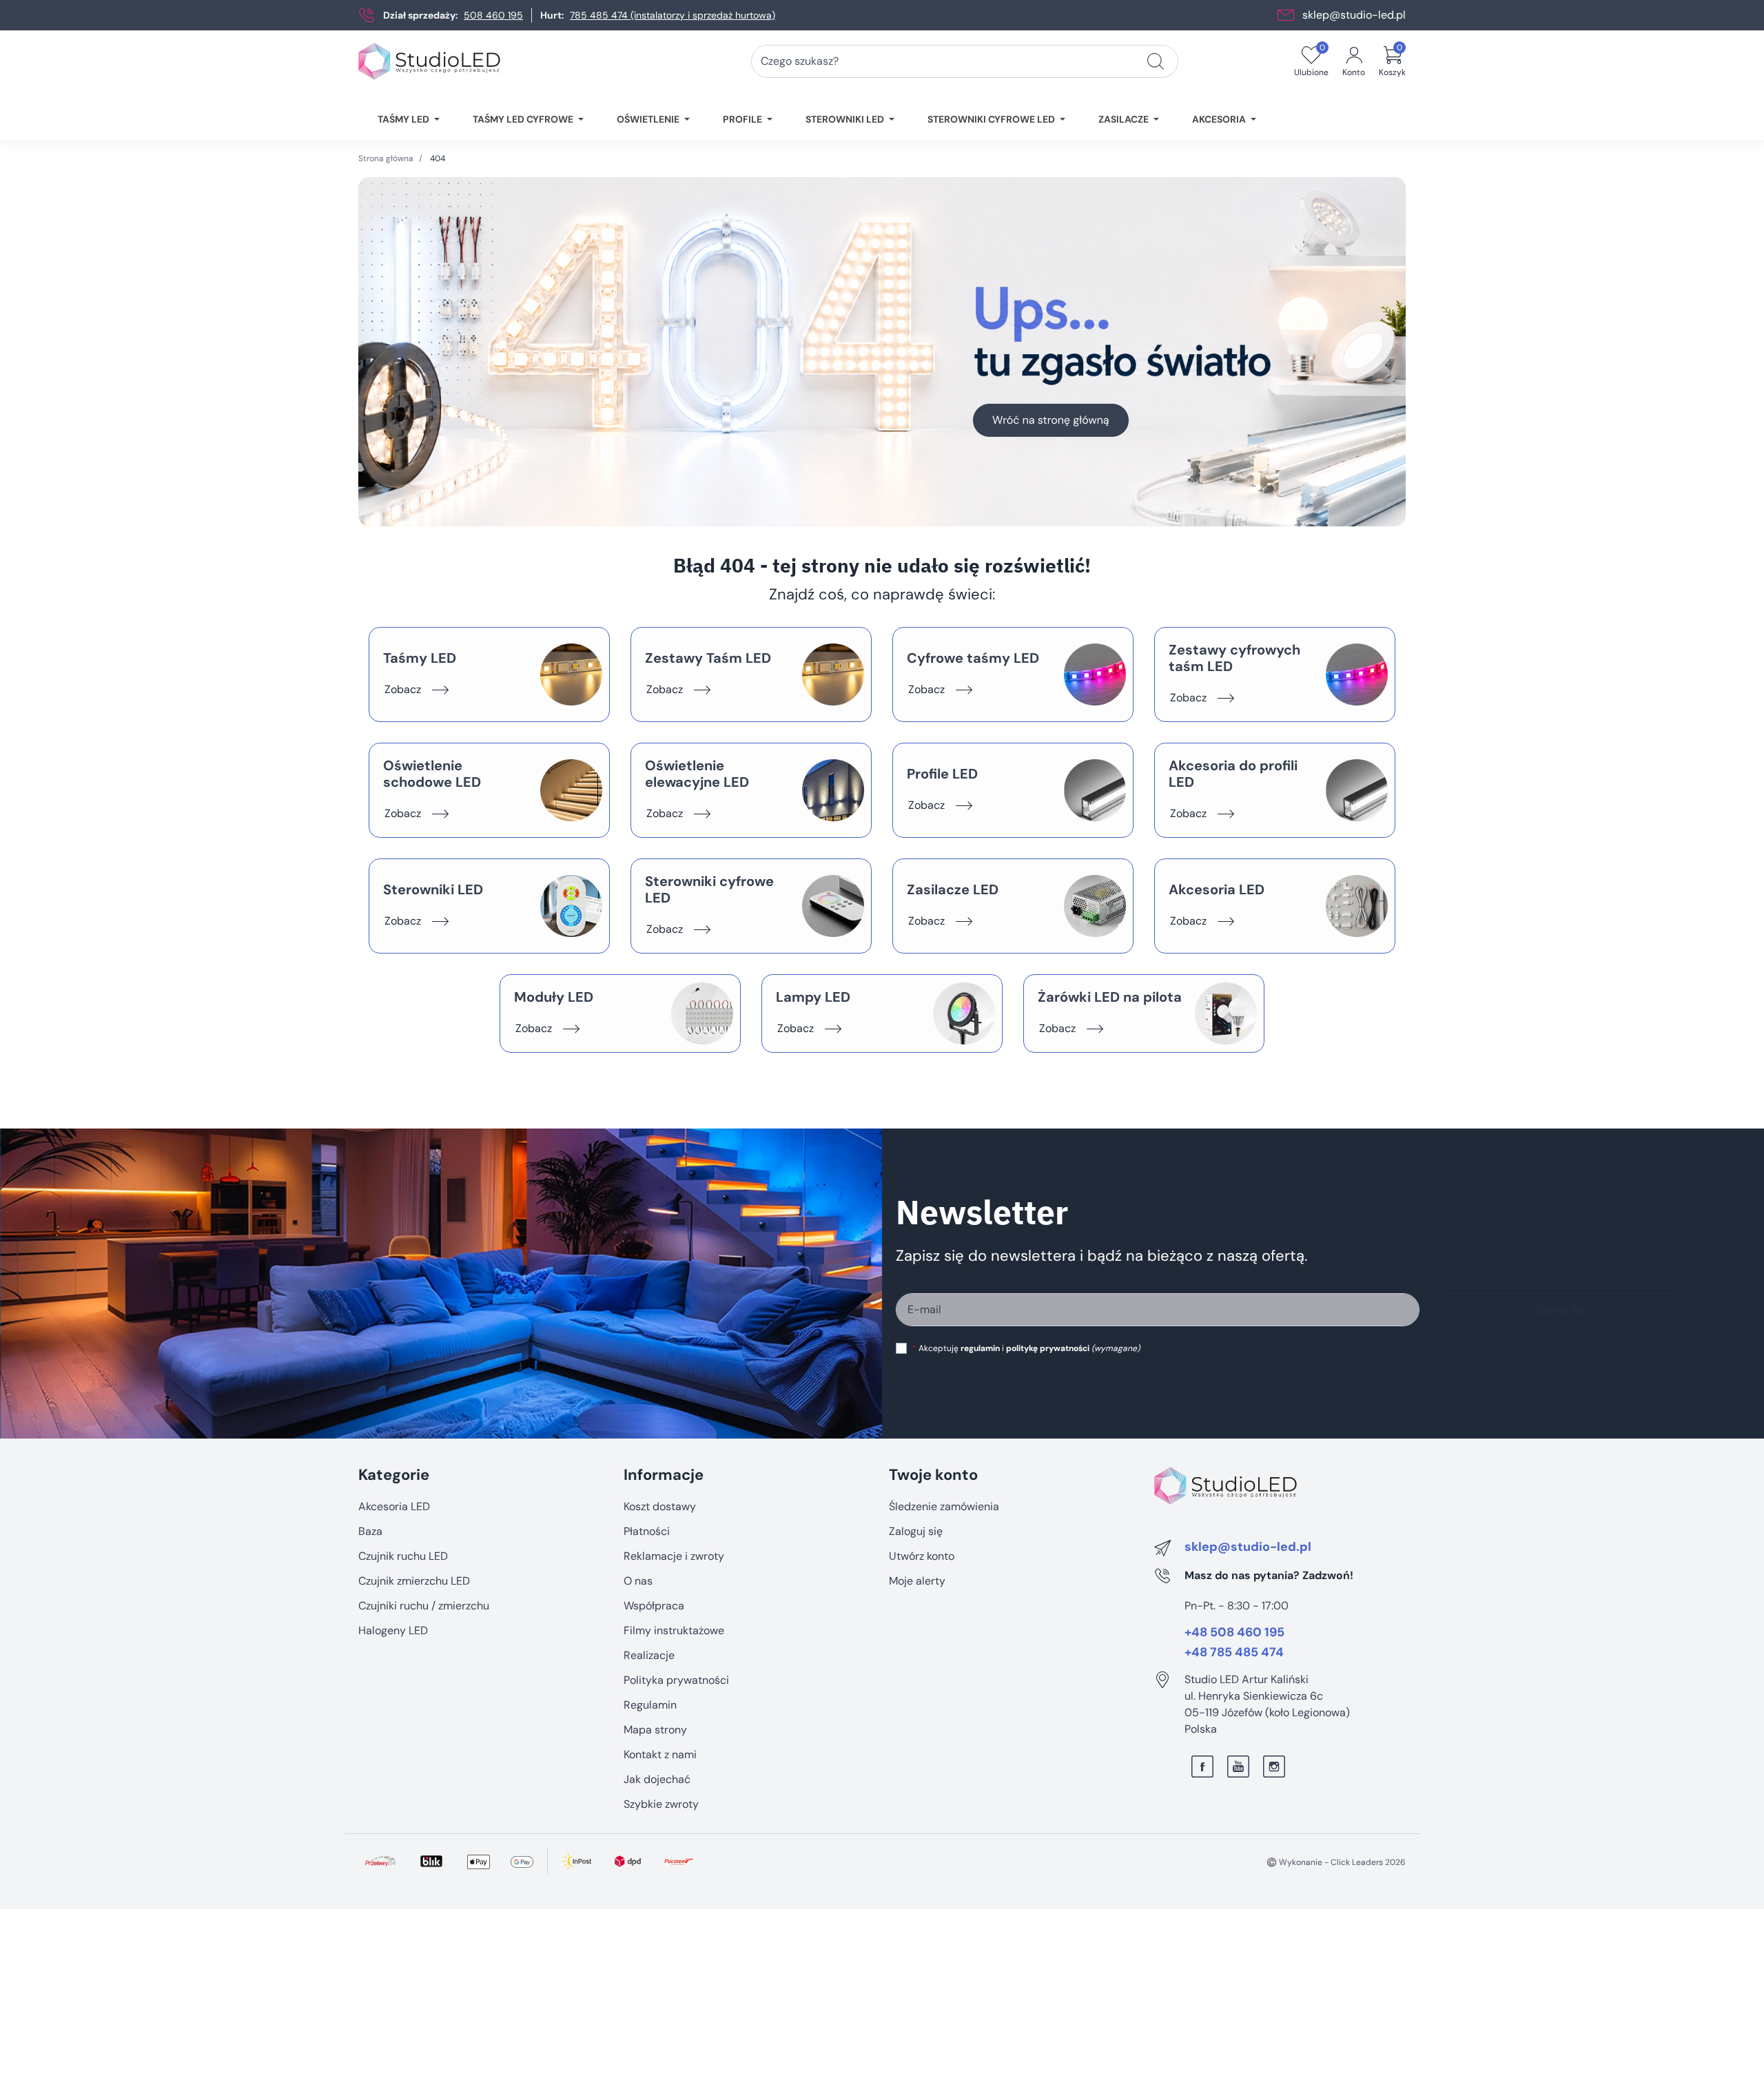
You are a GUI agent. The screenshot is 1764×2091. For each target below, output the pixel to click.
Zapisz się (1561, 1309)
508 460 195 (493, 15)
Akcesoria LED (394, 1506)
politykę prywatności (1048, 1348)
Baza (370, 1531)
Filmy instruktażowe (674, 1630)
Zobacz (403, 689)
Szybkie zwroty (661, 1804)
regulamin (980, 1348)
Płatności (647, 1531)
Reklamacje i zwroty (674, 1556)
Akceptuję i (1026, 1348)
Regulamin (650, 1705)
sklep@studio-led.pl (1354, 15)
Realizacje (649, 1655)
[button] (1392, 61)
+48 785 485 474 (1234, 1653)
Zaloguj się (916, 1531)
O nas (638, 1581)
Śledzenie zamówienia (944, 1506)
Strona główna (386, 158)
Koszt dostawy (660, 1506)
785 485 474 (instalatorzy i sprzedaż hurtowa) (673, 15)
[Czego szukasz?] (1156, 61)
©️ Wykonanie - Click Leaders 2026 (1336, 1862)
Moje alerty (917, 1581)
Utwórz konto (922, 1556)
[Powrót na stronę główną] (882, 352)
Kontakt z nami (660, 1754)
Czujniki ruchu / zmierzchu (424, 1606)
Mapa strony (655, 1730)
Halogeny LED (393, 1630)
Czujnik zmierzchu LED (414, 1581)
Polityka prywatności (676, 1680)
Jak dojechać (657, 1779)
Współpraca (654, 1606)
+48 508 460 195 (1234, 1633)
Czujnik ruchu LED (403, 1556)
